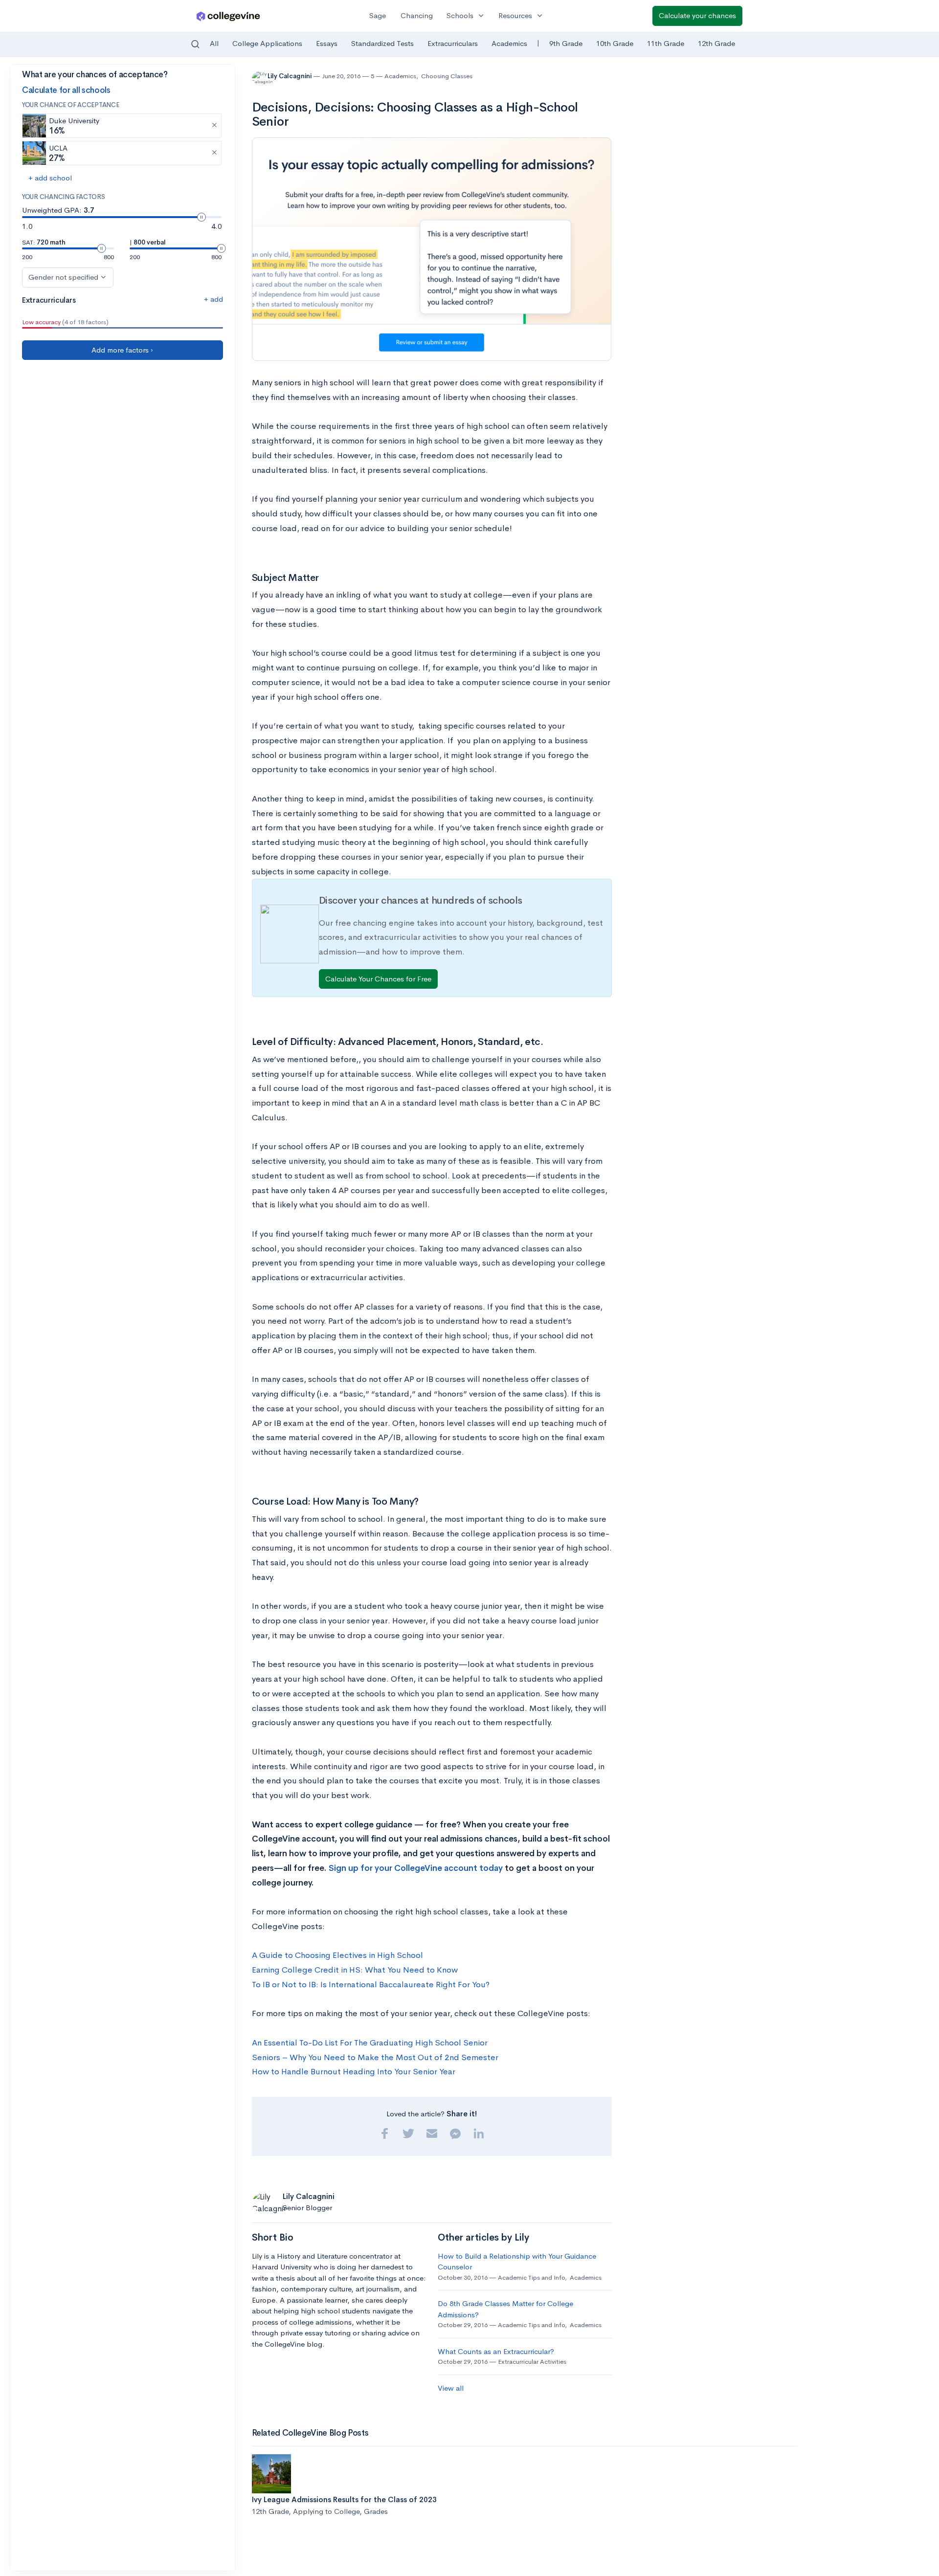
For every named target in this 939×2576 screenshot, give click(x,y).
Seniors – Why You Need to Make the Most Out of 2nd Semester (375, 2057)
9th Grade (566, 43)
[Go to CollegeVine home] (228, 16)
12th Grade (716, 43)
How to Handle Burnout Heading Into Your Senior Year (354, 2072)
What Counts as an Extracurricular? (496, 2351)
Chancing (417, 15)
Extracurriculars (453, 43)
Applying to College (326, 2511)
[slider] (201, 217)
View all (451, 2388)
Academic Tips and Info (531, 2277)
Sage (378, 15)
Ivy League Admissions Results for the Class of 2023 (344, 2499)
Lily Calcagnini (290, 76)
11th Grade (666, 43)
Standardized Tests (382, 43)
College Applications (267, 43)
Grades (376, 2511)
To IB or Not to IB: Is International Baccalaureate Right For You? (371, 1985)
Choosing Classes (447, 76)
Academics (509, 43)
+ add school (50, 178)
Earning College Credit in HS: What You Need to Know (355, 1970)
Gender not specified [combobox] (63, 277)
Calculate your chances (697, 15)
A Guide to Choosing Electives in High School (337, 1955)
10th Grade (615, 43)
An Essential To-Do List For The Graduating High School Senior (370, 2043)
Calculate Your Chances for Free (378, 979)
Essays (327, 43)
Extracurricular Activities (532, 2362)
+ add (213, 299)
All (214, 43)
